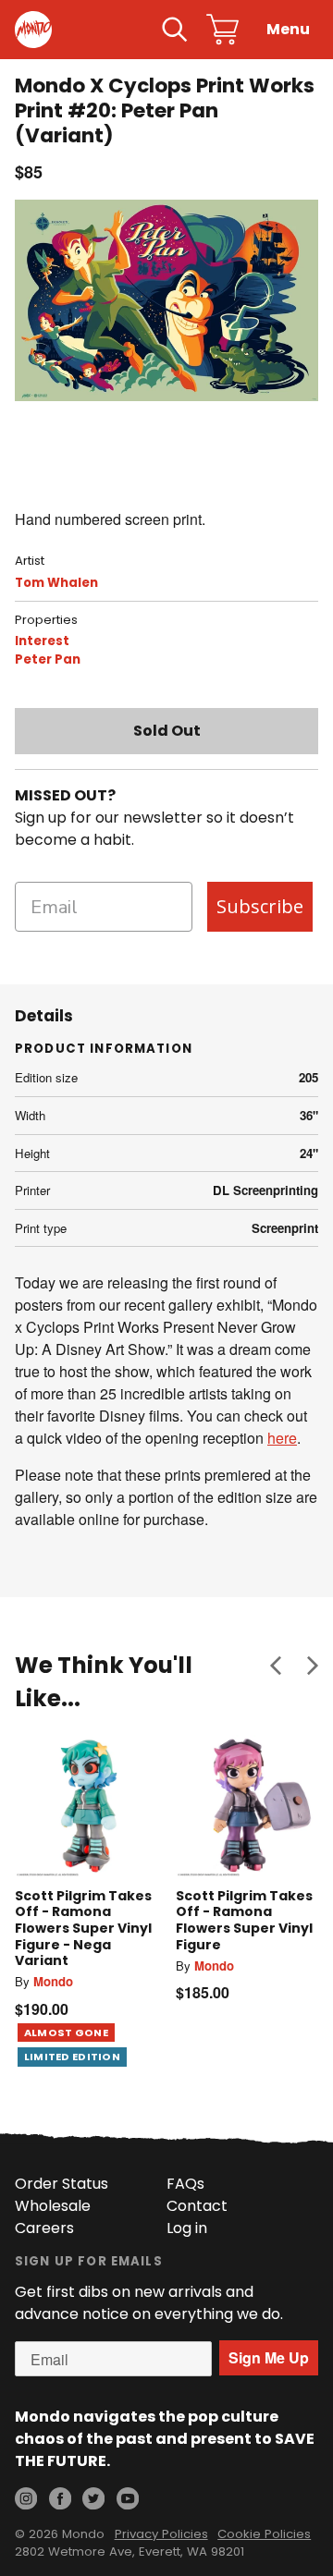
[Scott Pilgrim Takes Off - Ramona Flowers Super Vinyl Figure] (247, 1806)
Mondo (53, 1981)
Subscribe (260, 906)
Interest (42, 641)
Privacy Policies (161, 2534)
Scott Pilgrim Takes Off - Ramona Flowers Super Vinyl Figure (244, 1920)
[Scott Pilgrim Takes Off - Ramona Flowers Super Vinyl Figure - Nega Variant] (86, 1806)
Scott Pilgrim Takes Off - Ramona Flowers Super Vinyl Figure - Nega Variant (83, 1928)
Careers (44, 2228)
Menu (288, 29)
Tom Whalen (56, 583)
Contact (197, 2206)
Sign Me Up (269, 2357)
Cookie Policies (264, 2534)
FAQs (185, 2184)
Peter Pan (48, 659)
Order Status (62, 2184)
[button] (276, 1666)
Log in (187, 2228)
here (282, 1438)
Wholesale (53, 2206)
